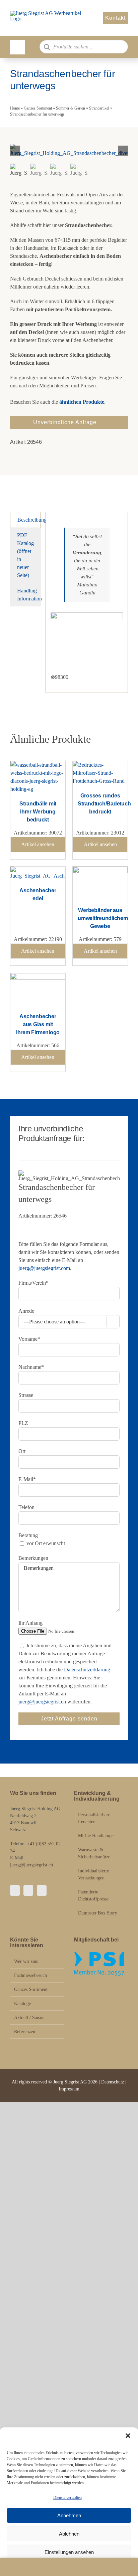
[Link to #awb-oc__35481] (17, 47)
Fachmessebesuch (30, 1975)
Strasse (26, 1395)
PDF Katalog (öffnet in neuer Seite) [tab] (25, 555)
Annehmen (69, 2515)
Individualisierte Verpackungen (93, 1874)
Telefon (26, 1507)
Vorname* (29, 1339)
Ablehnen (69, 2534)
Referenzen (25, 2032)
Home (15, 108)
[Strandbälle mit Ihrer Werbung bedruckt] (38, 765)
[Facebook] (15, 1890)
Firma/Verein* (33, 1283)
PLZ (23, 1423)
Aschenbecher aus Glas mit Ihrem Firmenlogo (38, 1024)
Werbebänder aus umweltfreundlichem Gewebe (103, 918)
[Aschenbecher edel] (38, 870)
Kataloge (22, 2003)
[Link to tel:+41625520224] (21, 2567)
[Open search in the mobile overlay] (84, 47)
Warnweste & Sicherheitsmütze (94, 1853)
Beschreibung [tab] (29, 520)
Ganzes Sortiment (38, 108)
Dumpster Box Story (98, 1913)
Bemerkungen (33, 1558)
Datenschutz (113, 2082)
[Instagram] (28, 1890)
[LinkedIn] (42, 1890)
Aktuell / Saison (29, 2017)
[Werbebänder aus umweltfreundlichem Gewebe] (100, 870)
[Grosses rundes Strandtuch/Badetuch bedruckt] (100, 765)
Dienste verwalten (67, 2498)
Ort (22, 1451)
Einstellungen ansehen (69, 2552)
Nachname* (31, 1367)
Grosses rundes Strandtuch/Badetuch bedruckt (104, 804)
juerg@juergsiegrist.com (44, 1268)
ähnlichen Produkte (82, 402)
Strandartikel (99, 108)
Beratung (28, 1535)
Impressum (69, 2089)
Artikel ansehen (38, 844)
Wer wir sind (26, 1961)
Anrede (26, 1311)
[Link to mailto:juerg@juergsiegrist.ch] (69, 2567)
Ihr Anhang (30, 1623)
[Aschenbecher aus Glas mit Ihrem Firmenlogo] (38, 977)
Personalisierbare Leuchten (94, 1818)
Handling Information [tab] (29, 595)
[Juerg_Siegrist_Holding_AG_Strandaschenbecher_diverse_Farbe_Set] (69, 151)
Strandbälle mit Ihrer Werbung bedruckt (38, 812)
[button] (128, 2436)
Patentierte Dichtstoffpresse (93, 1895)
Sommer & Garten (71, 108)
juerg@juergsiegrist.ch (42, 1702)
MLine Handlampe (96, 1836)
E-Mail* (27, 1479)
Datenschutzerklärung (87, 1670)
